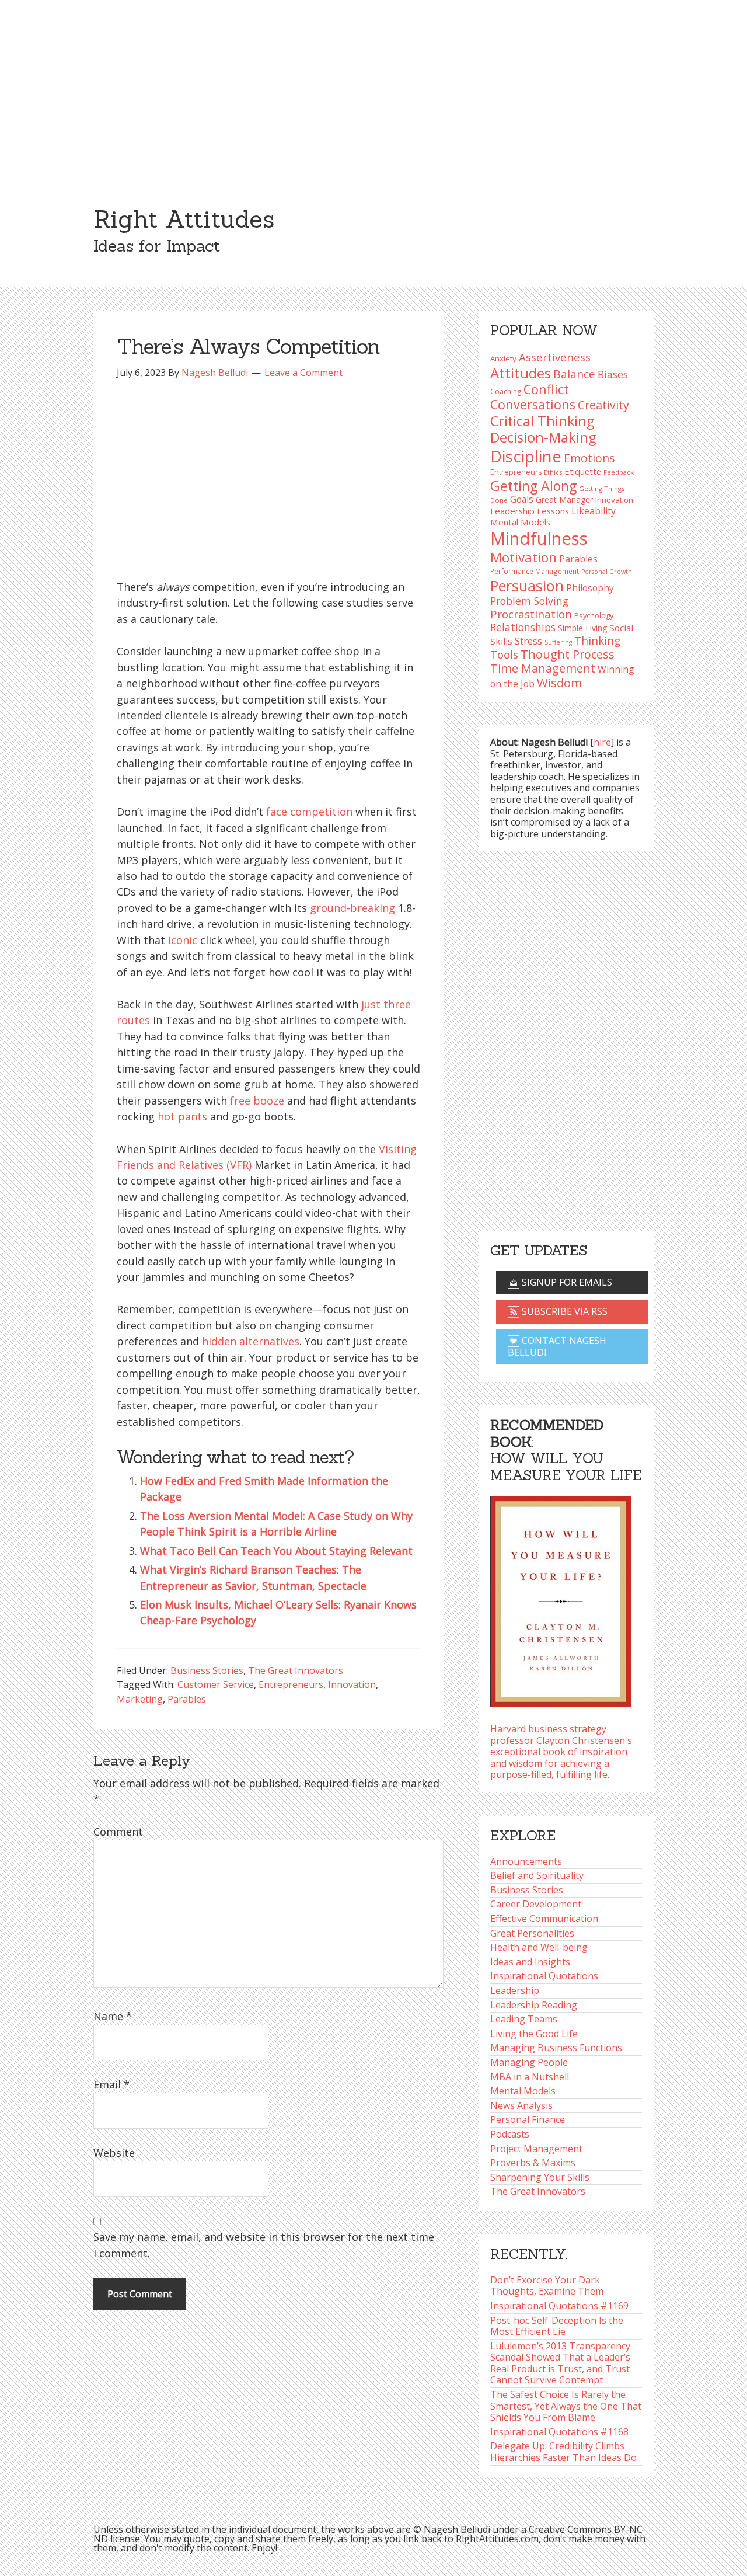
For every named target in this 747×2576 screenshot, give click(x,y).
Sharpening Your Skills (540, 2177)
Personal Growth (607, 572)
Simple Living (582, 628)
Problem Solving (529, 601)
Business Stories (207, 1670)
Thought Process (568, 654)
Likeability (594, 511)
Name (113, 2016)
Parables (187, 1699)
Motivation (523, 557)
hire (602, 742)
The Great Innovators (296, 1670)
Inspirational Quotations (544, 1976)
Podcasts (510, 2134)
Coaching (506, 391)
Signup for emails (566, 1282)
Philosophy (590, 588)
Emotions (589, 458)
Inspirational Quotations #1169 (559, 2306)
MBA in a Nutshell (530, 2077)
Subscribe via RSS (563, 1311)
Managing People (529, 2062)
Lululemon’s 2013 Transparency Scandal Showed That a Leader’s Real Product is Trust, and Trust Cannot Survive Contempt (560, 2363)
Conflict (546, 389)
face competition (309, 812)
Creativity (603, 405)
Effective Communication (544, 1919)
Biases (613, 374)
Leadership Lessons (530, 511)
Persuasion (527, 586)
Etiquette (583, 471)
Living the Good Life (534, 2034)
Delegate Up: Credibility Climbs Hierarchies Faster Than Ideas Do (563, 2452)
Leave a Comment (303, 373)
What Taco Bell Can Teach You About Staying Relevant (276, 1551)
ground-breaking (352, 908)
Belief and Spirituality (537, 1875)
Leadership (515, 1990)
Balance (574, 374)
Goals (522, 499)
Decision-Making (543, 437)
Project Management (536, 2149)
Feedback (619, 472)
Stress (528, 641)
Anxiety (503, 358)
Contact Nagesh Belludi (557, 1346)
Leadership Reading (534, 2005)
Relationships (523, 627)
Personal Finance (528, 2119)
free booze (257, 1101)
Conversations (533, 404)
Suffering (558, 642)
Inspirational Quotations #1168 (559, 2432)
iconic (183, 940)
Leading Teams (524, 2019)
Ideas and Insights (530, 1962)
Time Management (543, 668)
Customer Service (216, 1684)
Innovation (352, 1684)
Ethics (553, 472)
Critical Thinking (542, 421)
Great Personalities (532, 1933)
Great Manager (564, 499)
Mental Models (520, 522)
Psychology (594, 615)
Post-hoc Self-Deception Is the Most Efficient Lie (557, 2326)
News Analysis (521, 2105)
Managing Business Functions (556, 2048)
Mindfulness (539, 538)
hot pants (182, 1116)
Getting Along (533, 486)
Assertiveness (555, 357)
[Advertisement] (373, 88)
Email (111, 2084)
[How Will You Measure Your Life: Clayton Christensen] (561, 1598)
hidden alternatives (251, 1341)
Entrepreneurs (291, 1684)
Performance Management (535, 571)
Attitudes (521, 373)
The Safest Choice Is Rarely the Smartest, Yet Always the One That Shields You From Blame (566, 2406)
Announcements (526, 1861)
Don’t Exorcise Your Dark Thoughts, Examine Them (547, 2286)
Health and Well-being (539, 1947)
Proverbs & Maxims (533, 2163)
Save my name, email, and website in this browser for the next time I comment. (264, 2245)
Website (114, 2153)
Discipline (526, 456)
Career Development (536, 1904)
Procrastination (531, 614)
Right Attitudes (184, 219)
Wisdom (559, 683)
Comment (118, 1832)
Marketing (140, 1699)
